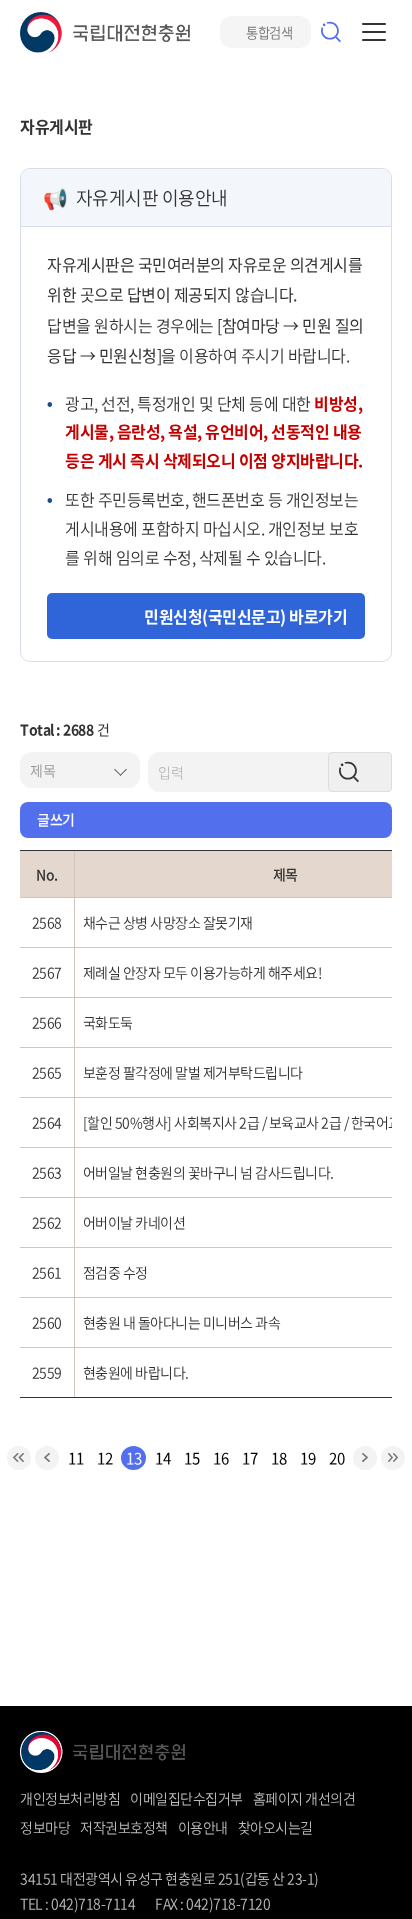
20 (336, 1458)
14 (162, 1458)
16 (220, 1458)
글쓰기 (56, 819)
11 (75, 1458)
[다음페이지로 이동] (365, 1458)
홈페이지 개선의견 (304, 1798)
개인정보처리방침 (70, 1798)
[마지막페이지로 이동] (393, 1458)
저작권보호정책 (124, 1827)
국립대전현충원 (105, 32)
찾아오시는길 (275, 1827)
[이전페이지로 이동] (47, 1458)
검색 (331, 32)
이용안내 (203, 1827)
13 (133, 1458)
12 (104, 1458)
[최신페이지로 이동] (19, 1458)
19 (307, 1458)
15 (191, 1458)
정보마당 (45, 1827)
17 (249, 1458)
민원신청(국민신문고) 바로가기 (245, 616)
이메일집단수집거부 (186, 1798)
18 (278, 1458)
